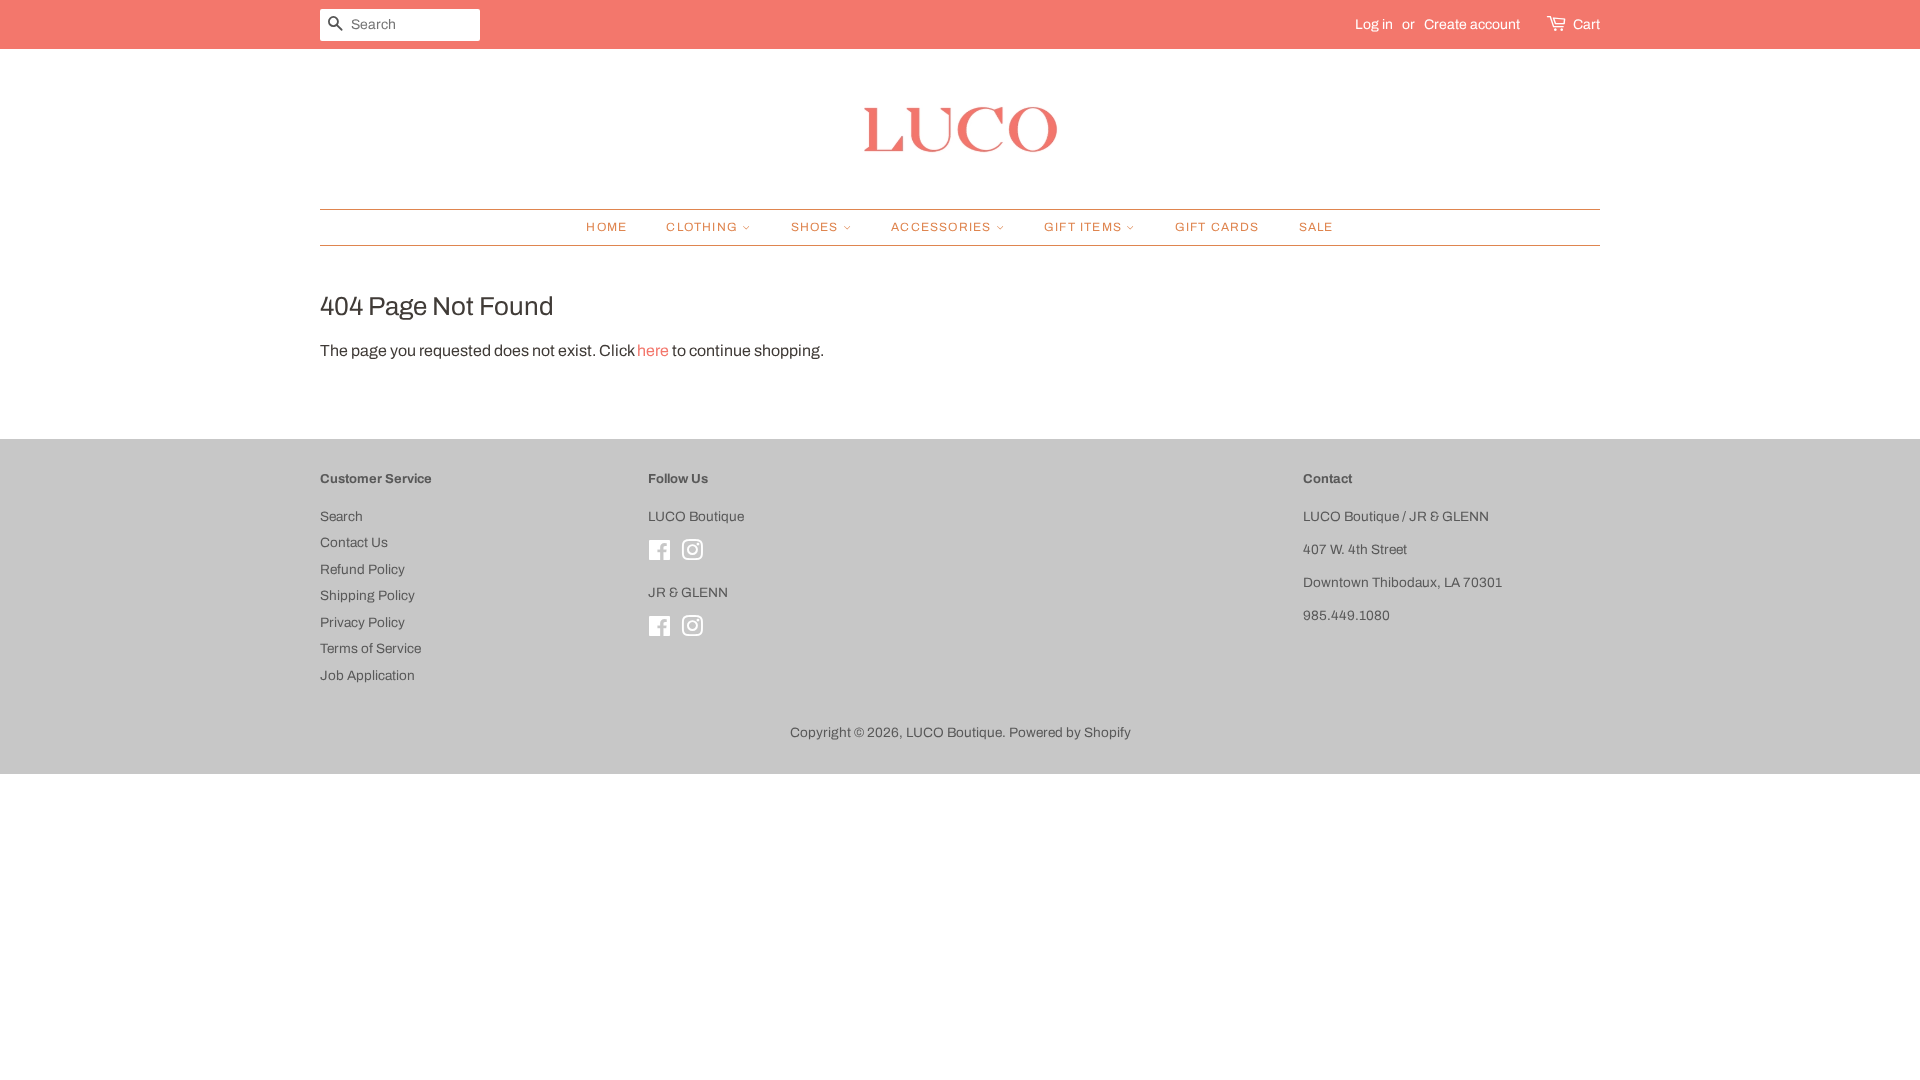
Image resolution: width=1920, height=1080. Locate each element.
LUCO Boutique (954, 732)
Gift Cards (1217, 227)
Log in (1374, 24)
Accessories (943, 227)
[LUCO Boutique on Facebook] (659, 554)
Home (606, 227)
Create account (1472, 24)
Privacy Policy (362, 622)
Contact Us (354, 542)
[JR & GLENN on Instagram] (692, 630)
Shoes (817, 227)
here (653, 350)
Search (341, 516)
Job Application (367, 675)
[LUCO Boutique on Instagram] (692, 554)
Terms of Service (370, 648)
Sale (1316, 227)
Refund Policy (362, 569)
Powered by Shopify (1070, 732)
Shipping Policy (367, 595)
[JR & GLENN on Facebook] (659, 630)
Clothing (704, 227)
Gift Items (1085, 227)
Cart (1586, 24)
